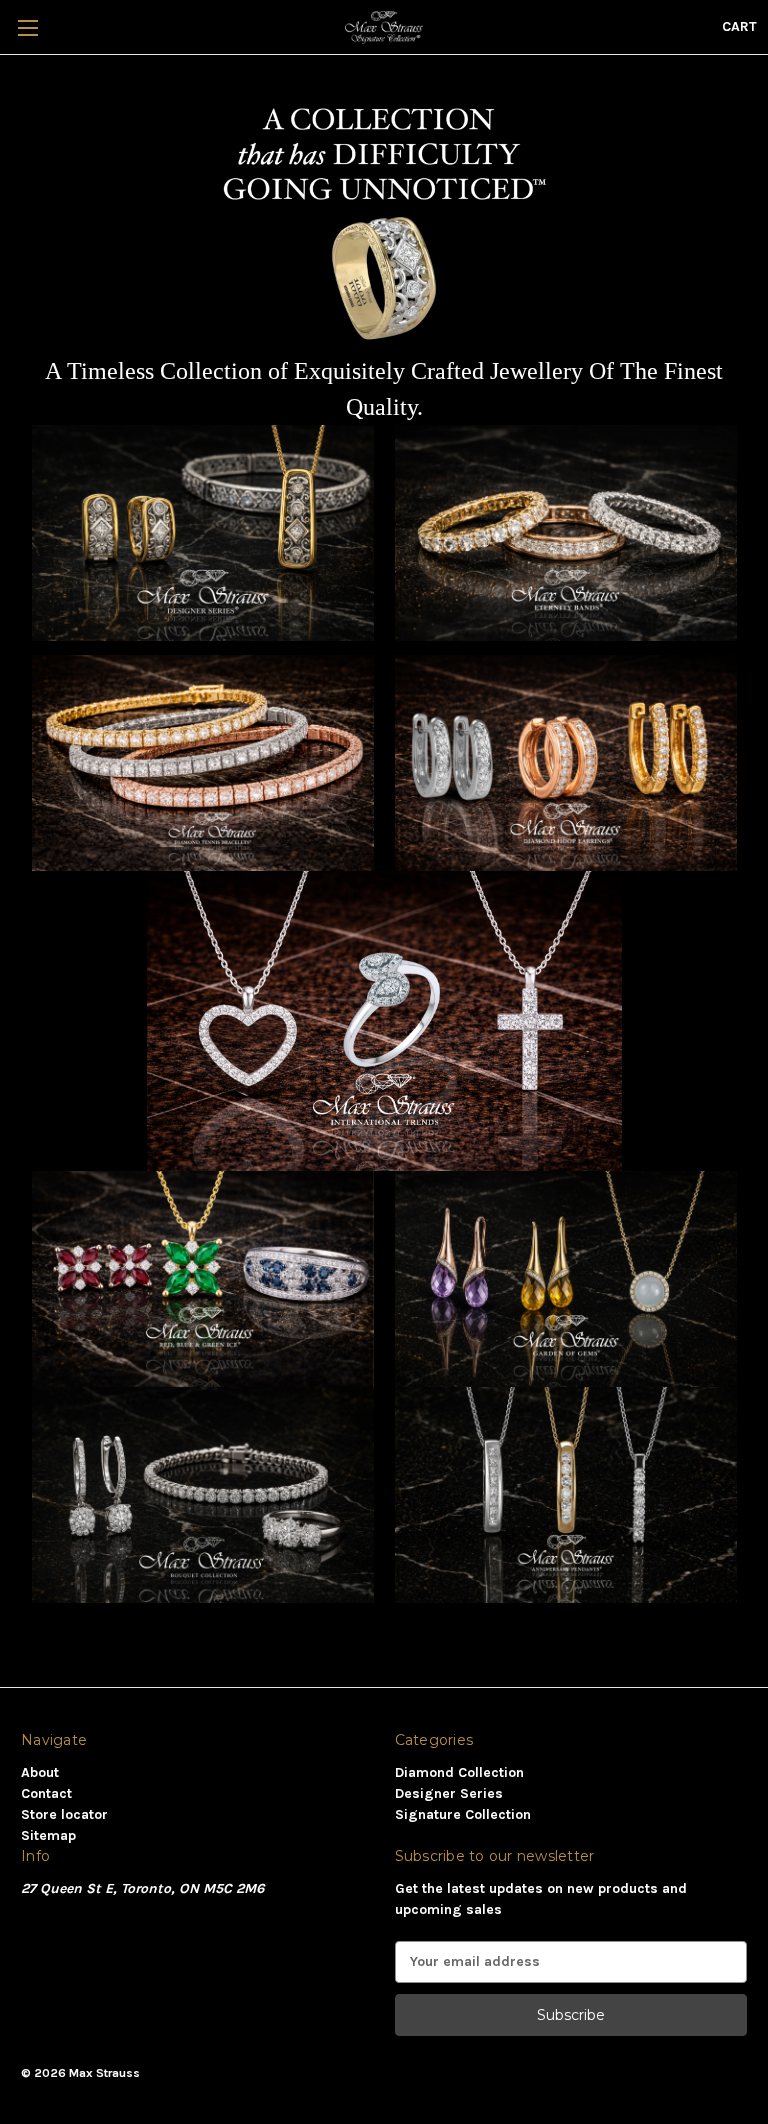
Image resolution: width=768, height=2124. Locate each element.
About (40, 1772)
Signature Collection (463, 1814)
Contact (46, 1793)
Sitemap (48, 1835)
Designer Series (449, 1793)
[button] (203, 533)
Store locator (64, 1814)
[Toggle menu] (27, 27)
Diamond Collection (459, 1772)
